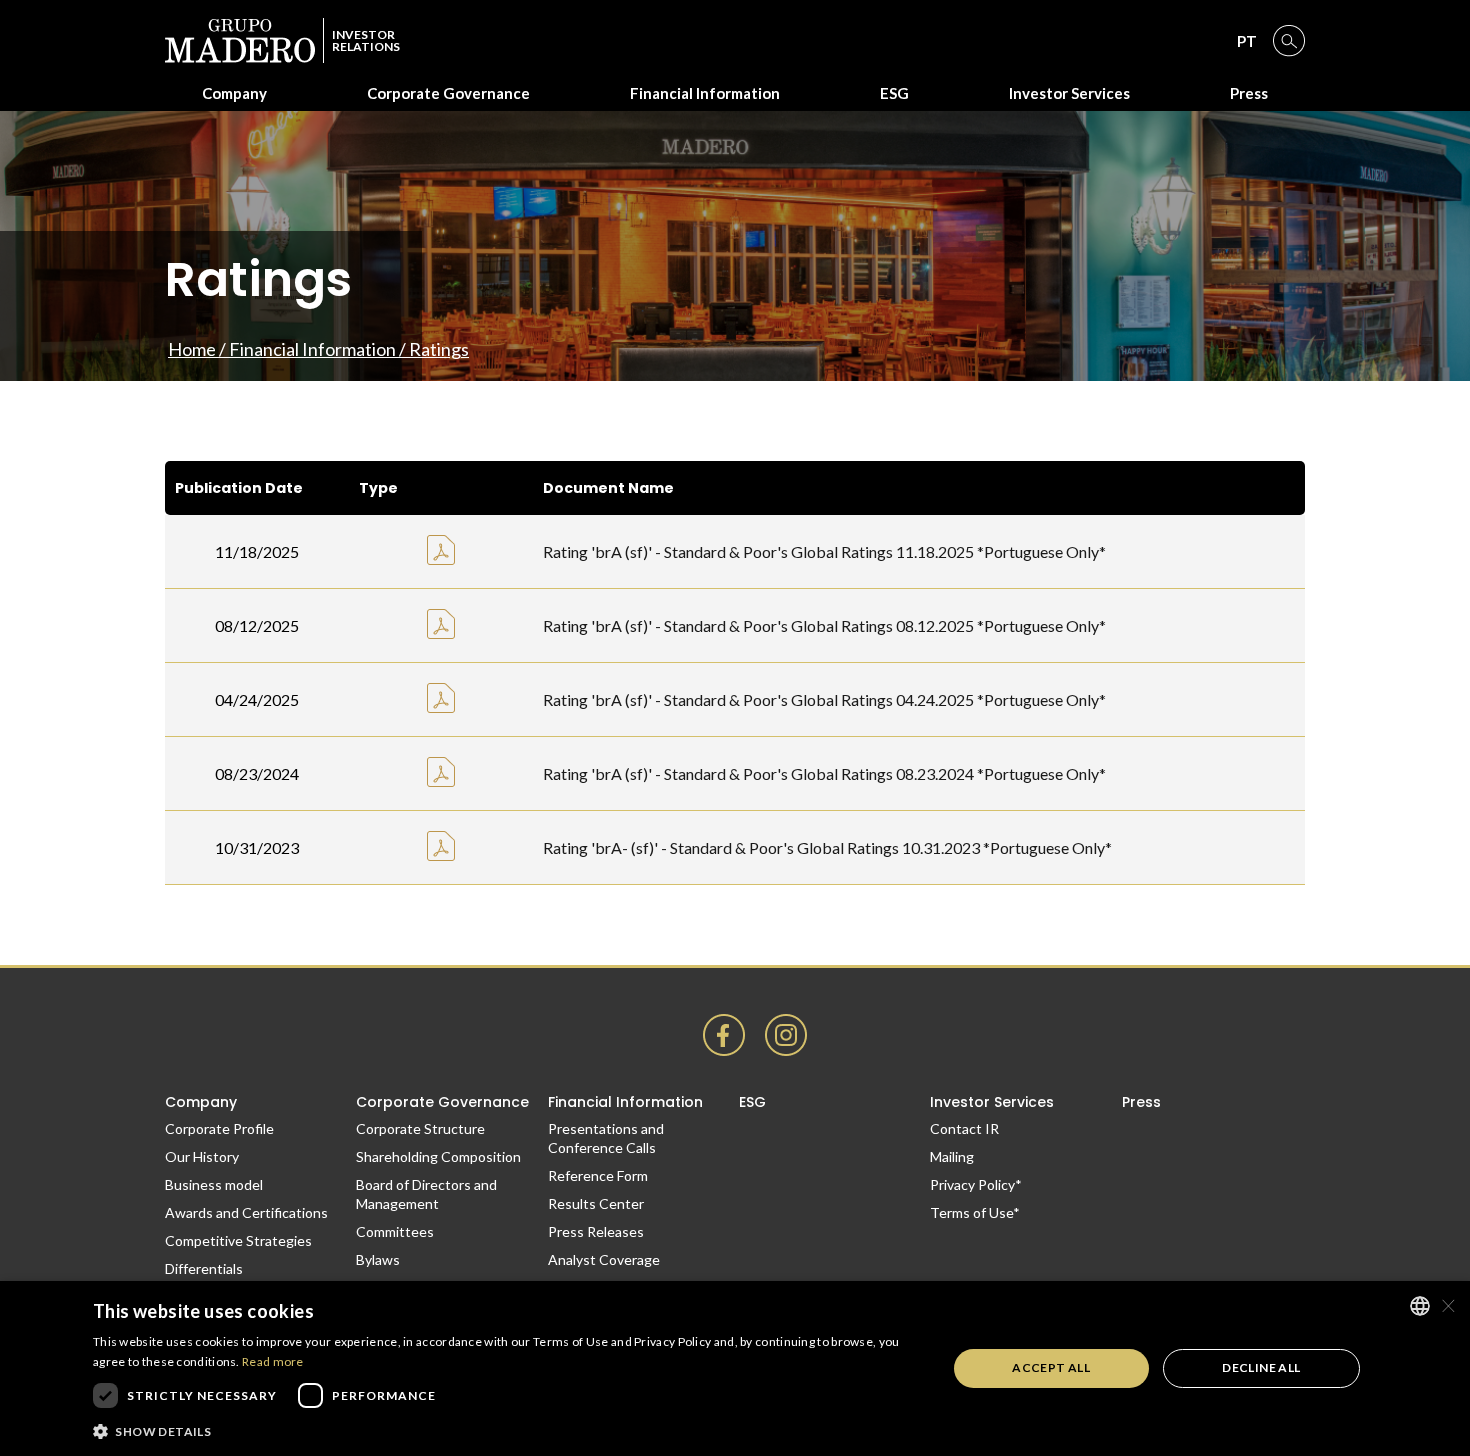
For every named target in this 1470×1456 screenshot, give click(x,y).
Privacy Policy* (976, 1184)
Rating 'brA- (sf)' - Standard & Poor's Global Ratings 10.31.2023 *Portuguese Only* (827, 847)
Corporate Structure (420, 1128)
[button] (507, 1430)
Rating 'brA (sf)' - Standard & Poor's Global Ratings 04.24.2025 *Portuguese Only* (824, 699)
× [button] (1447, 1305)
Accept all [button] (1051, 1367)
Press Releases (596, 1231)
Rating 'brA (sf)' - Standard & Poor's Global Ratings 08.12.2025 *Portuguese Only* (824, 625)
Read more (273, 1361)
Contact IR (964, 1128)
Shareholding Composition (438, 1156)
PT (1247, 41)
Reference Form (598, 1175)
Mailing (952, 1156)
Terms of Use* (975, 1212)
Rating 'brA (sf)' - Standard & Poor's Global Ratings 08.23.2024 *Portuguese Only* (824, 773)
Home (192, 349)
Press (1249, 93)
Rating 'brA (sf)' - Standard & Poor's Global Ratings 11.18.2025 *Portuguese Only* (824, 551)
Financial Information (312, 349)
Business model (214, 1184)
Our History (202, 1156)
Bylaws (378, 1259)
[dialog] (735, 1368)
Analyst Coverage (604, 1259)
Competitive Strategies (238, 1240)
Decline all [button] (1261, 1367)
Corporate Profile (219, 1128)
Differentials (204, 1268)
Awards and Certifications (246, 1212)
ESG (894, 93)
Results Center (596, 1203)
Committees (395, 1231)
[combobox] (1420, 1306)
